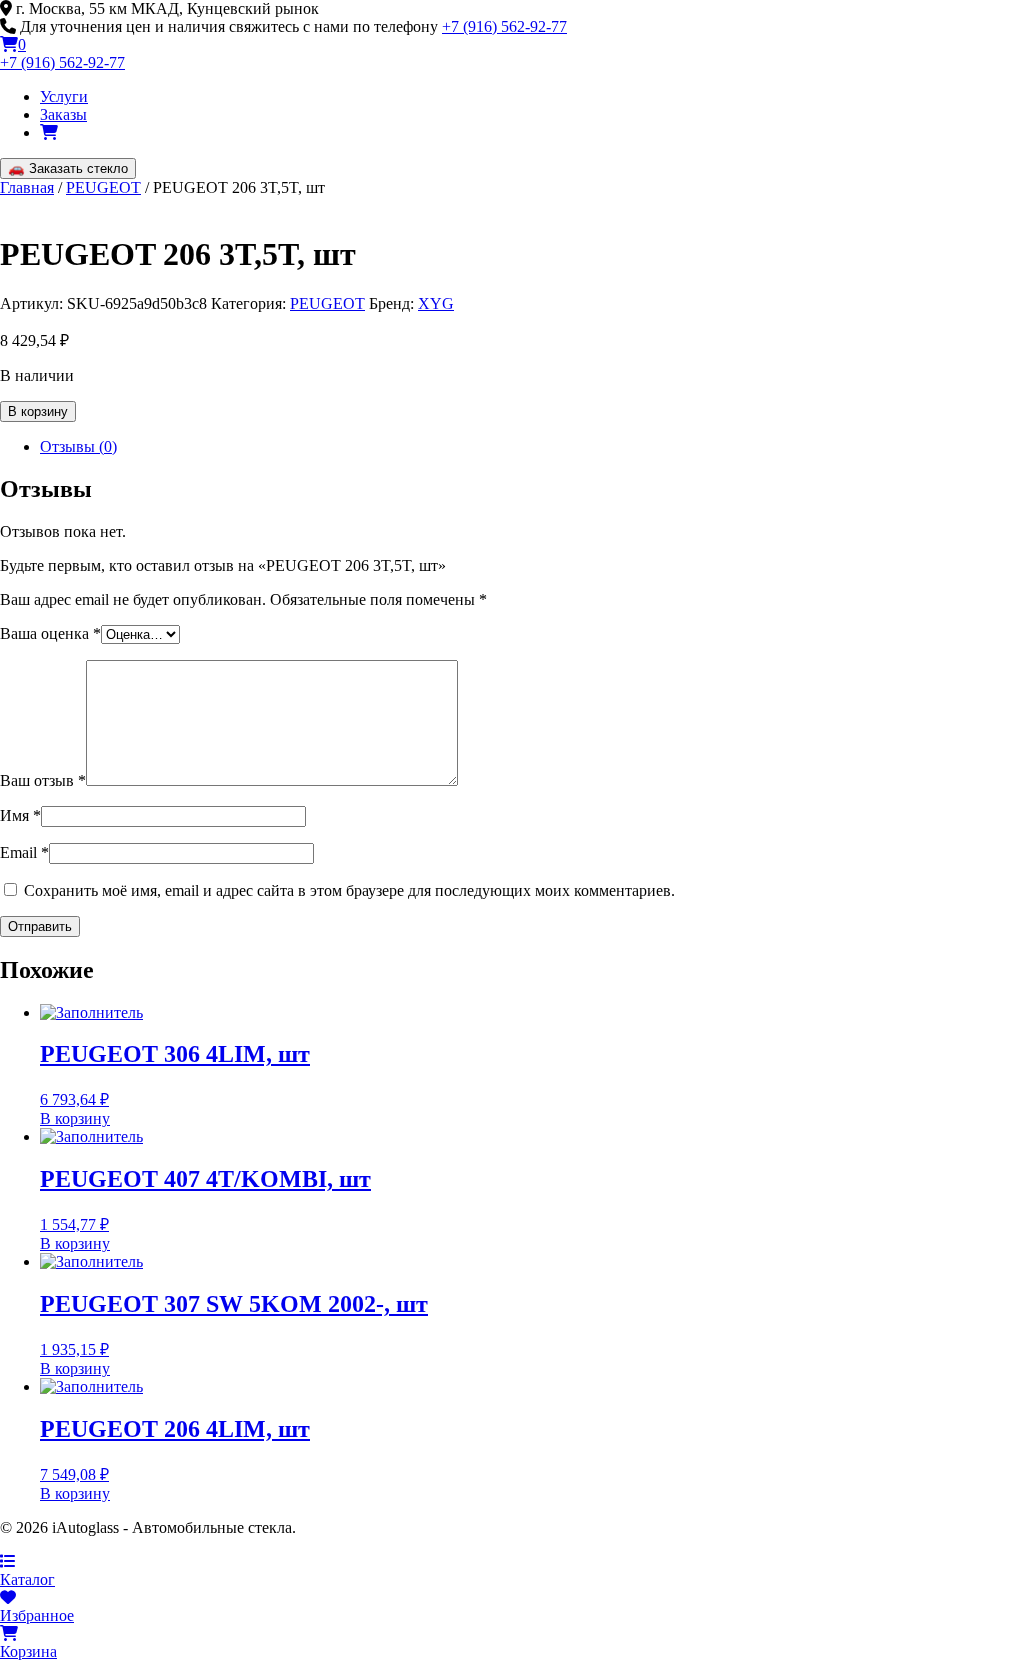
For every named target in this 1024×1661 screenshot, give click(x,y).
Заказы (63, 114)
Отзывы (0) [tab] (78, 446)
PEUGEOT (103, 187)
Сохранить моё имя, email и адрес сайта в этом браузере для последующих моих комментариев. (349, 890)
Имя (20, 815)
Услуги (64, 96)
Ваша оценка (50, 633)
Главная (27, 187)
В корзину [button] (75, 1118)
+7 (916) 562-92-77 (504, 26)
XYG (436, 303)
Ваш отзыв (43, 780)
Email (24, 852)
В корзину (38, 411)
